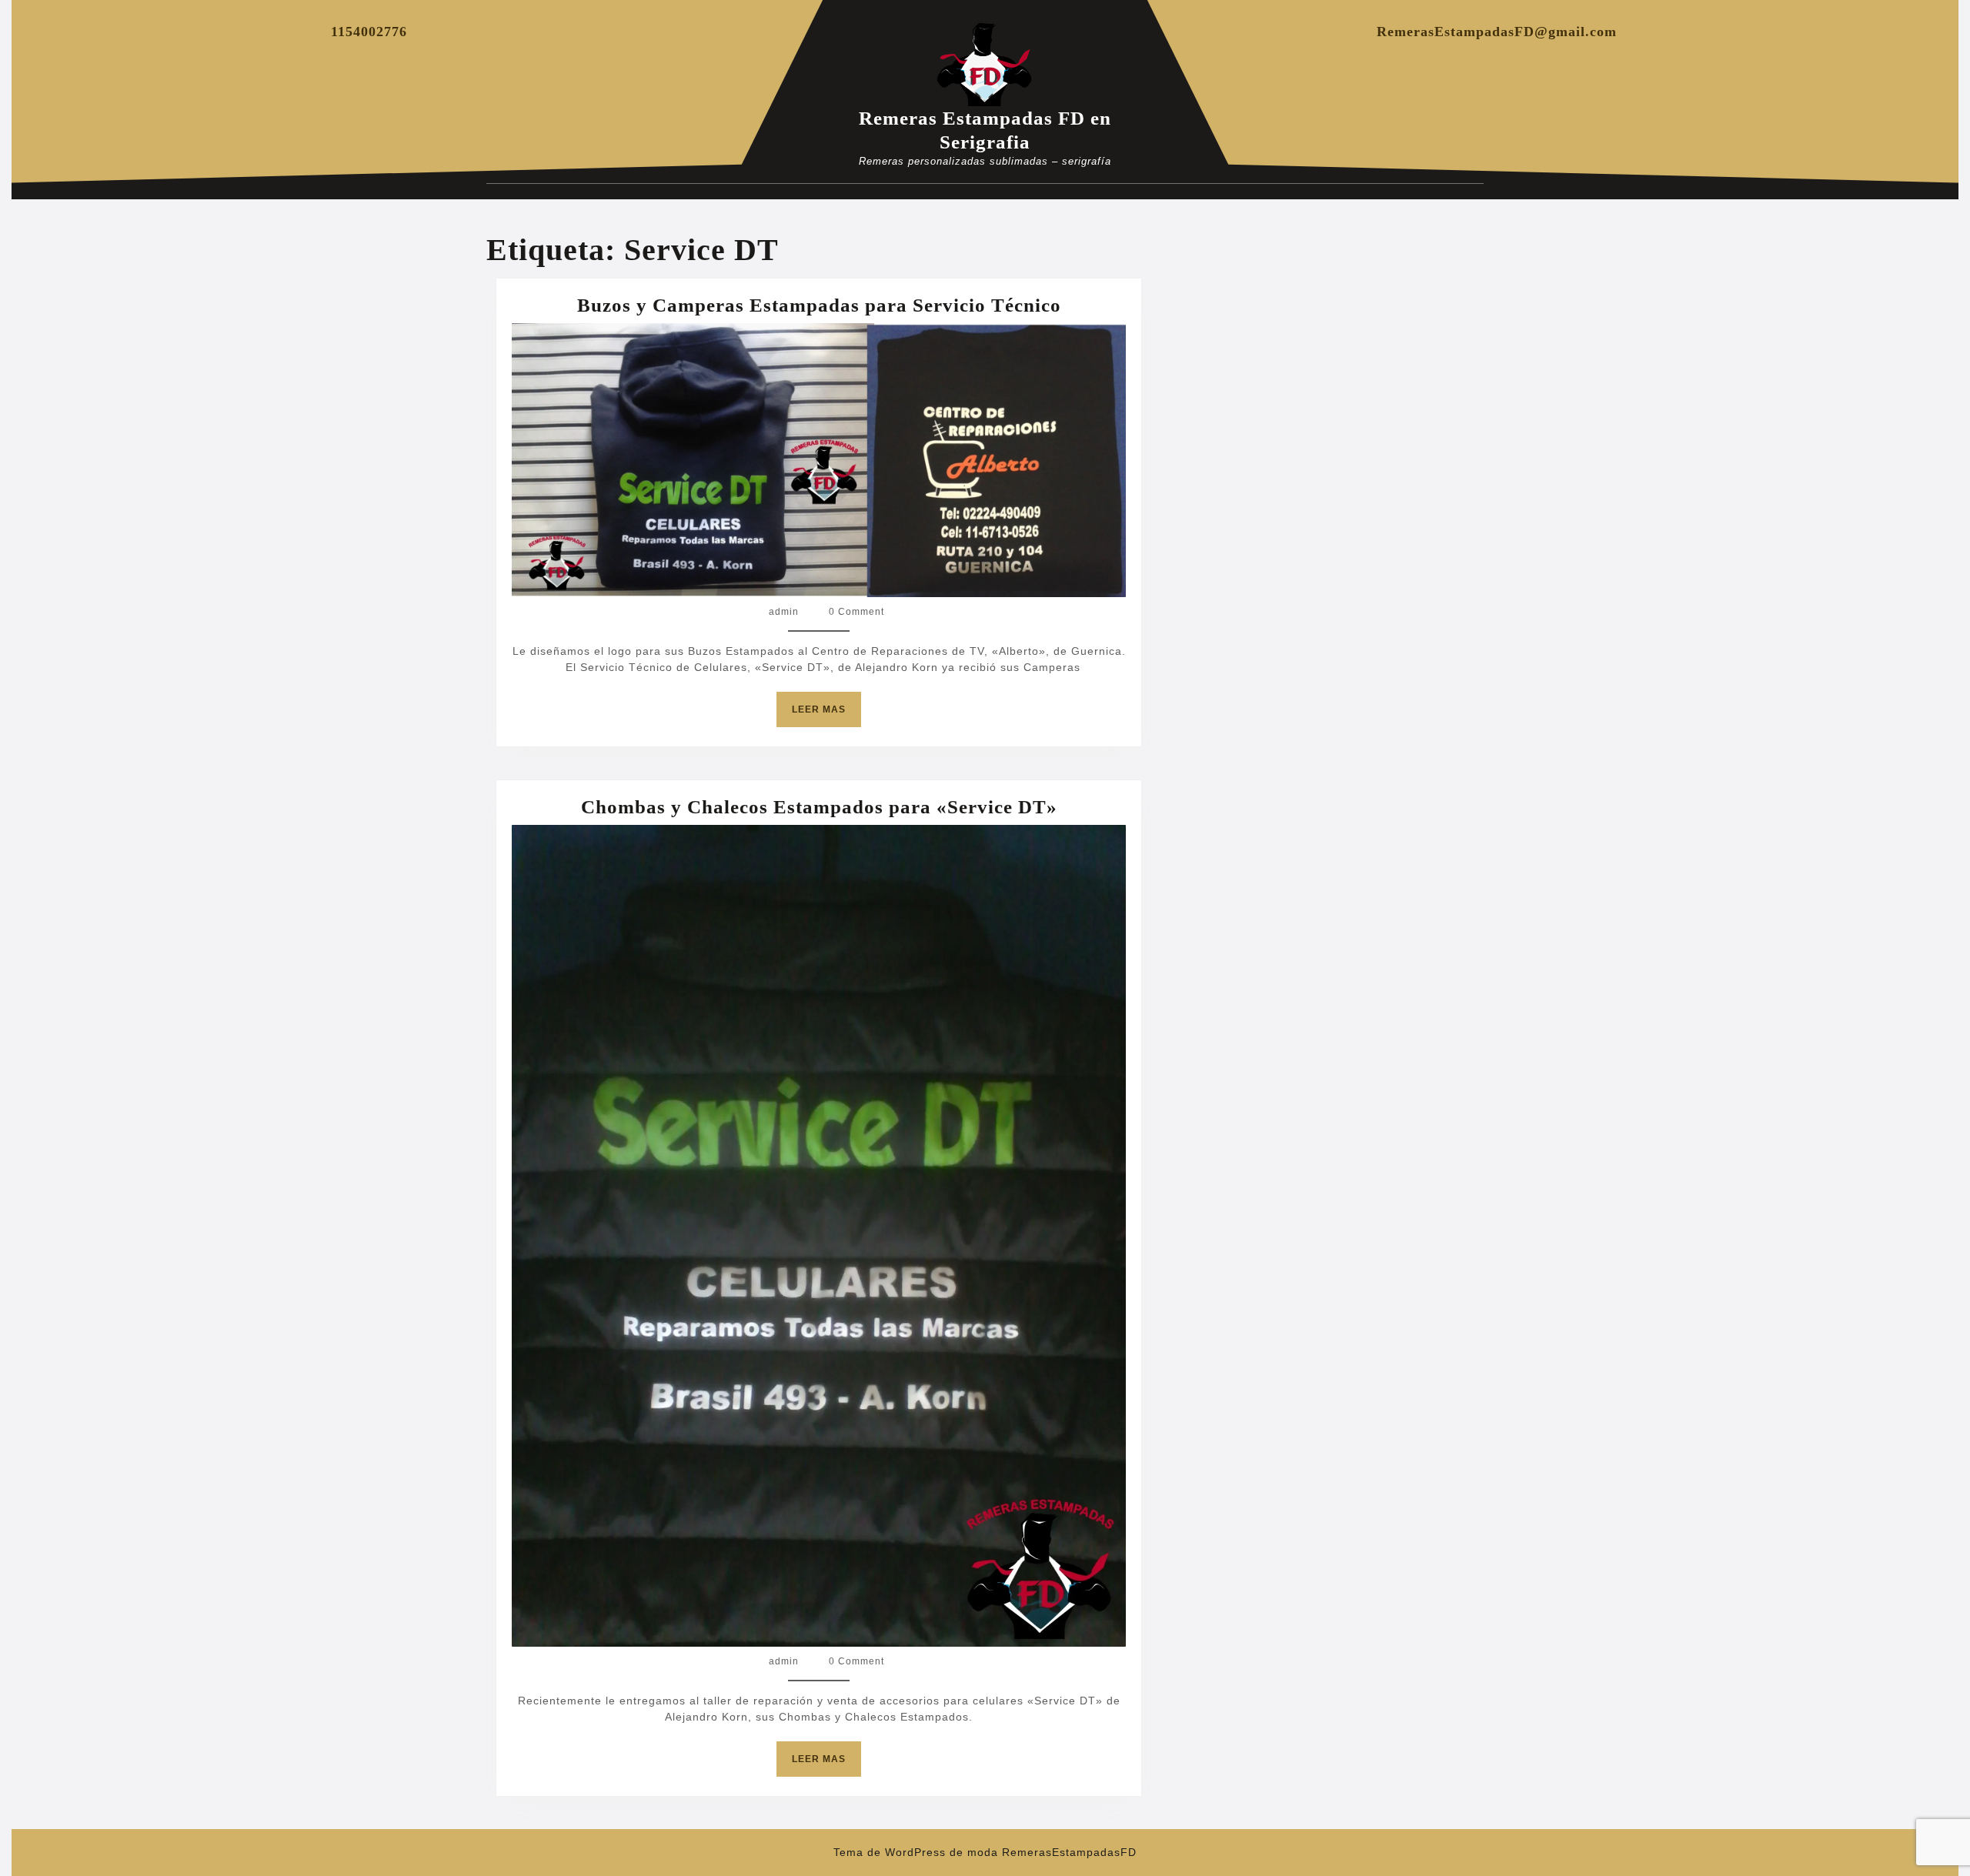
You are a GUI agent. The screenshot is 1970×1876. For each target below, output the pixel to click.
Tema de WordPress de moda (916, 1852)
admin (784, 612)
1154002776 (369, 32)
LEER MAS (826, 715)
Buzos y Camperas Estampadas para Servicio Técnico (819, 305)
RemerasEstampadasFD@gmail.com (1497, 32)
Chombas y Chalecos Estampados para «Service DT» (819, 807)
